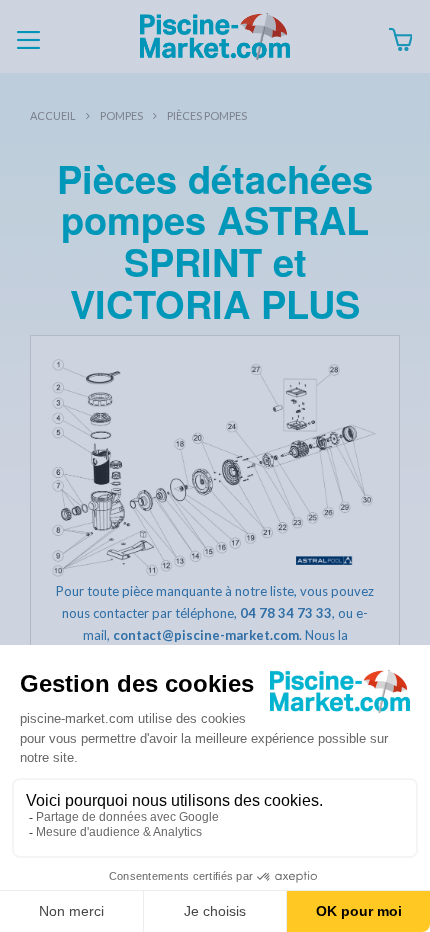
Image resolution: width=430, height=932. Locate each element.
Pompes (121, 115)
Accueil (53, 115)
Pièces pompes (207, 115)
